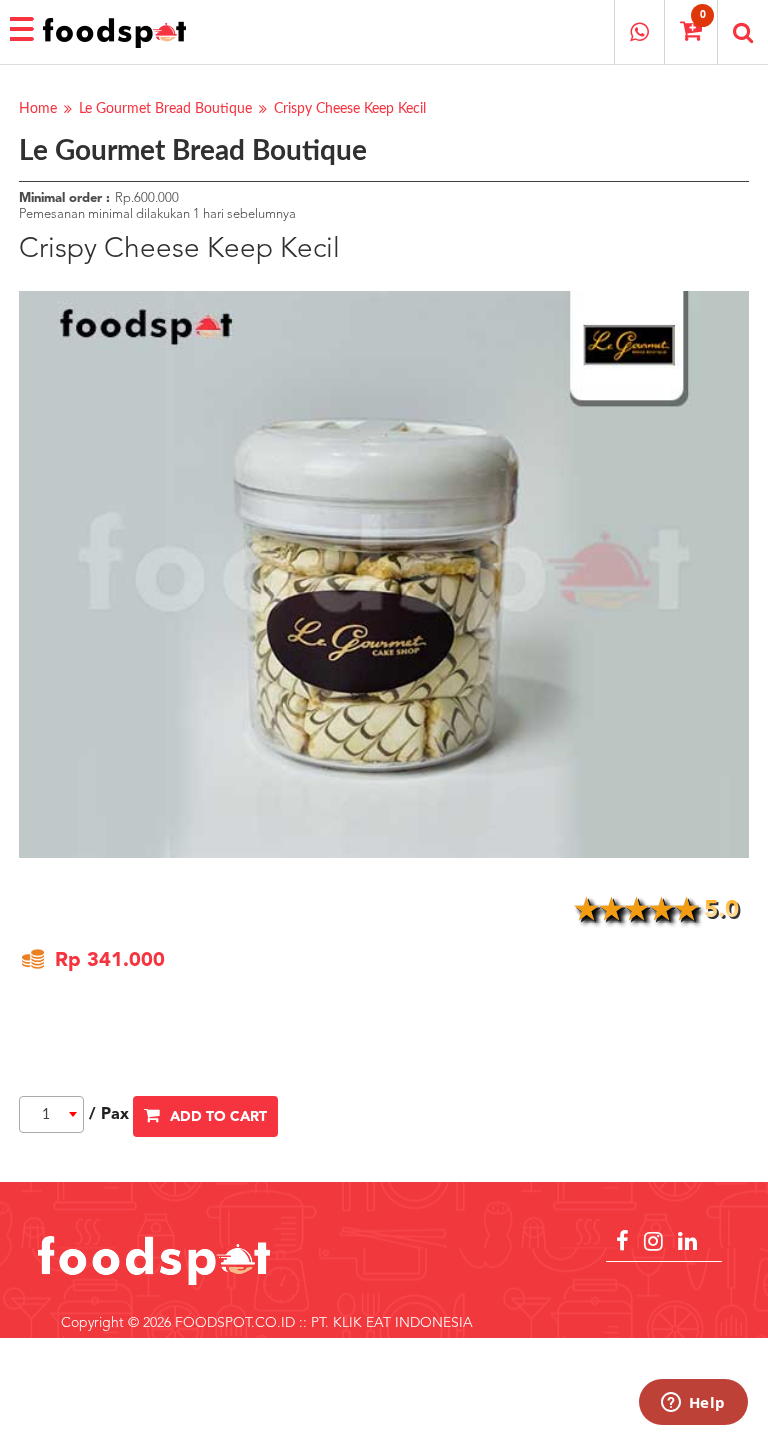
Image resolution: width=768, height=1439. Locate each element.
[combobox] (51, 1114)
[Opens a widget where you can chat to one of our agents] (693, 1404)
